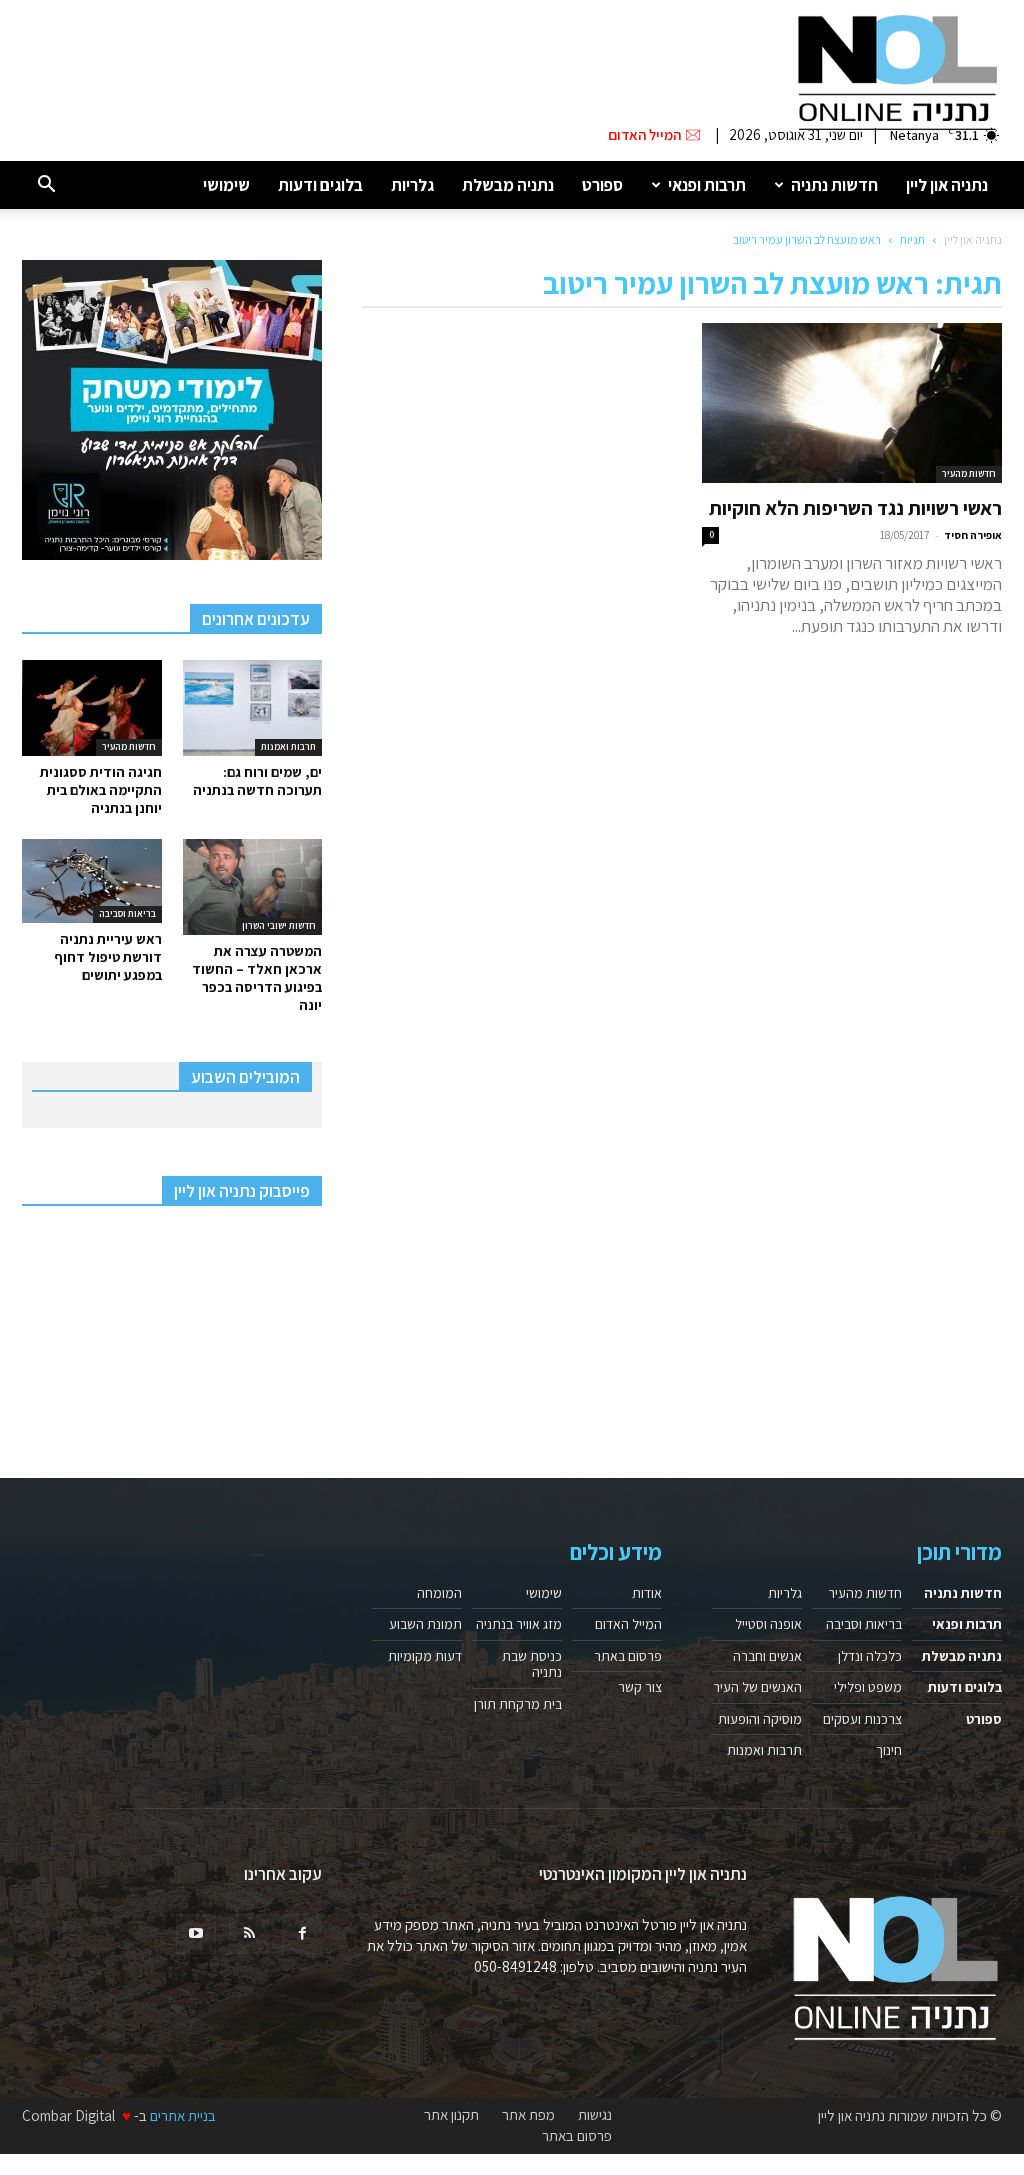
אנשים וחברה (767, 1656)
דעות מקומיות (425, 1656)
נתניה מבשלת (508, 185)
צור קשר (640, 1687)
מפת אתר (528, 2115)
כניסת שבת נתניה (532, 1664)
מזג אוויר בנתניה (519, 1624)
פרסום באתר (628, 1656)
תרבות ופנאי (707, 185)
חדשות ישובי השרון (279, 925)
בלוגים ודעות (320, 185)
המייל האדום (628, 1624)
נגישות (595, 2115)
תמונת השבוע (425, 1624)
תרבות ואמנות (288, 746)
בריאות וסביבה (127, 913)
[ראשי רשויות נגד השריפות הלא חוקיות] (852, 403)
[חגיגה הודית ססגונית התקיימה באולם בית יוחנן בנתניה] (92, 708)
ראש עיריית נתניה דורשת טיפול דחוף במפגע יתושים (108, 957)
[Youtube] (196, 1934)
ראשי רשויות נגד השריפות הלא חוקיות (855, 508)
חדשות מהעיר (969, 473)
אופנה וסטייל (768, 1624)
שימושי (226, 185)
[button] (46, 185)
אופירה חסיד (973, 535)
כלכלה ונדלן (870, 1656)
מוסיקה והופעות (760, 1719)
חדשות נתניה (834, 185)
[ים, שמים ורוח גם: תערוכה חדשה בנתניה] (253, 708)
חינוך (889, 1750)
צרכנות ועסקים (862, 1719)
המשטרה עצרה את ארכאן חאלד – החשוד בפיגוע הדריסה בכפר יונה (257, 978)
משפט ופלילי (868, 1687)
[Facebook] (302, 1934)
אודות (647, 1593)
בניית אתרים (183, 2115)
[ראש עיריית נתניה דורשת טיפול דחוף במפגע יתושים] (92, 881)
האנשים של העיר (757, 1687)
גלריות (412, 185)
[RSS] (249, 1934)
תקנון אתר (451, 2115)
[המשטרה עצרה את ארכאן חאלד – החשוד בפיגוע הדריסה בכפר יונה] (253, 887)
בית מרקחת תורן (518, 1704)
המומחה (439, 1593)
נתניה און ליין (947, 185)
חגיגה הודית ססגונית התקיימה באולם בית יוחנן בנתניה (101, 790)
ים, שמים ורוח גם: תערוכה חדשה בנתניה (257, 781)
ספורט (602, 185)
